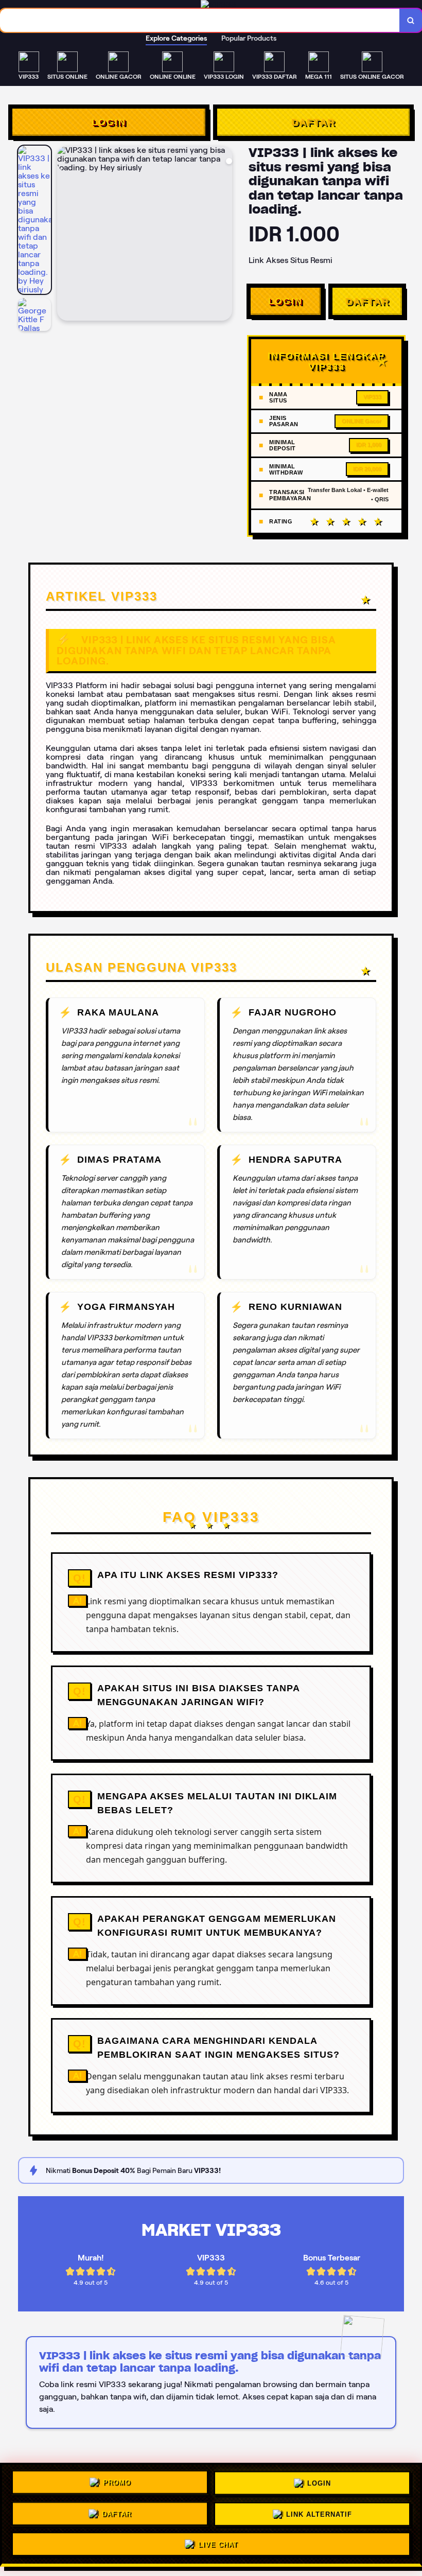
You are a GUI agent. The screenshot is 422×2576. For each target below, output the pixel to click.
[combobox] (200, 20)
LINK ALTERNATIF (319, 2511)
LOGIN (109, 122)
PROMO (117, 2484)
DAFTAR (313, 122)
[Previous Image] (65, 235)
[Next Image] (224, 235)
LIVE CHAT (218, 2541)
